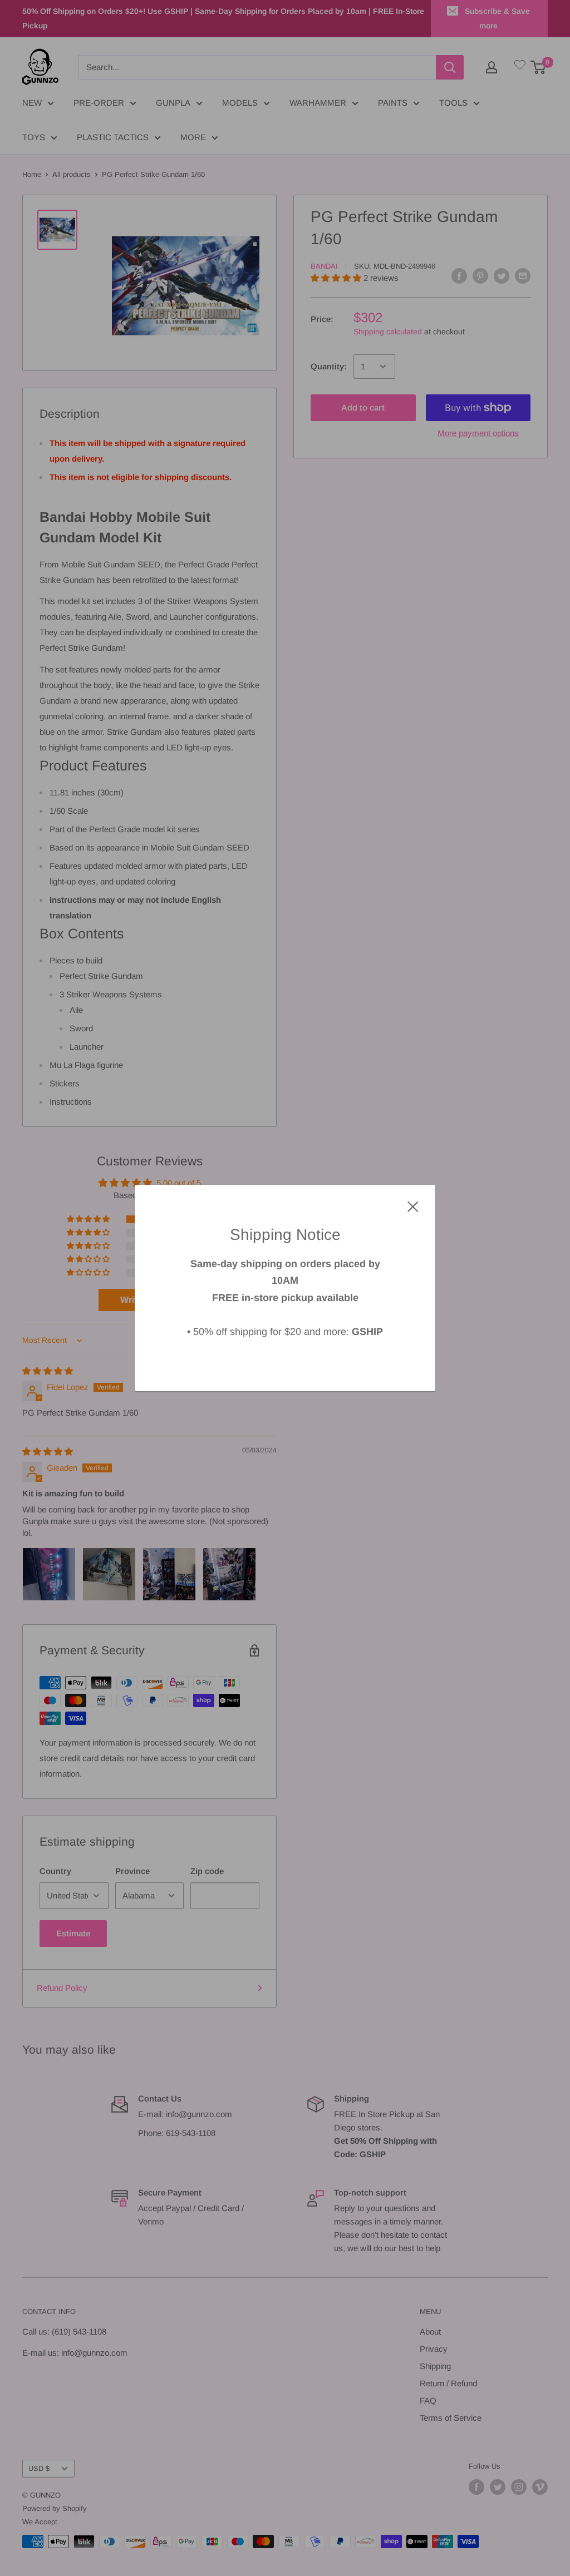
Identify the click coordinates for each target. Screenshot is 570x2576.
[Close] (413, 1206)
